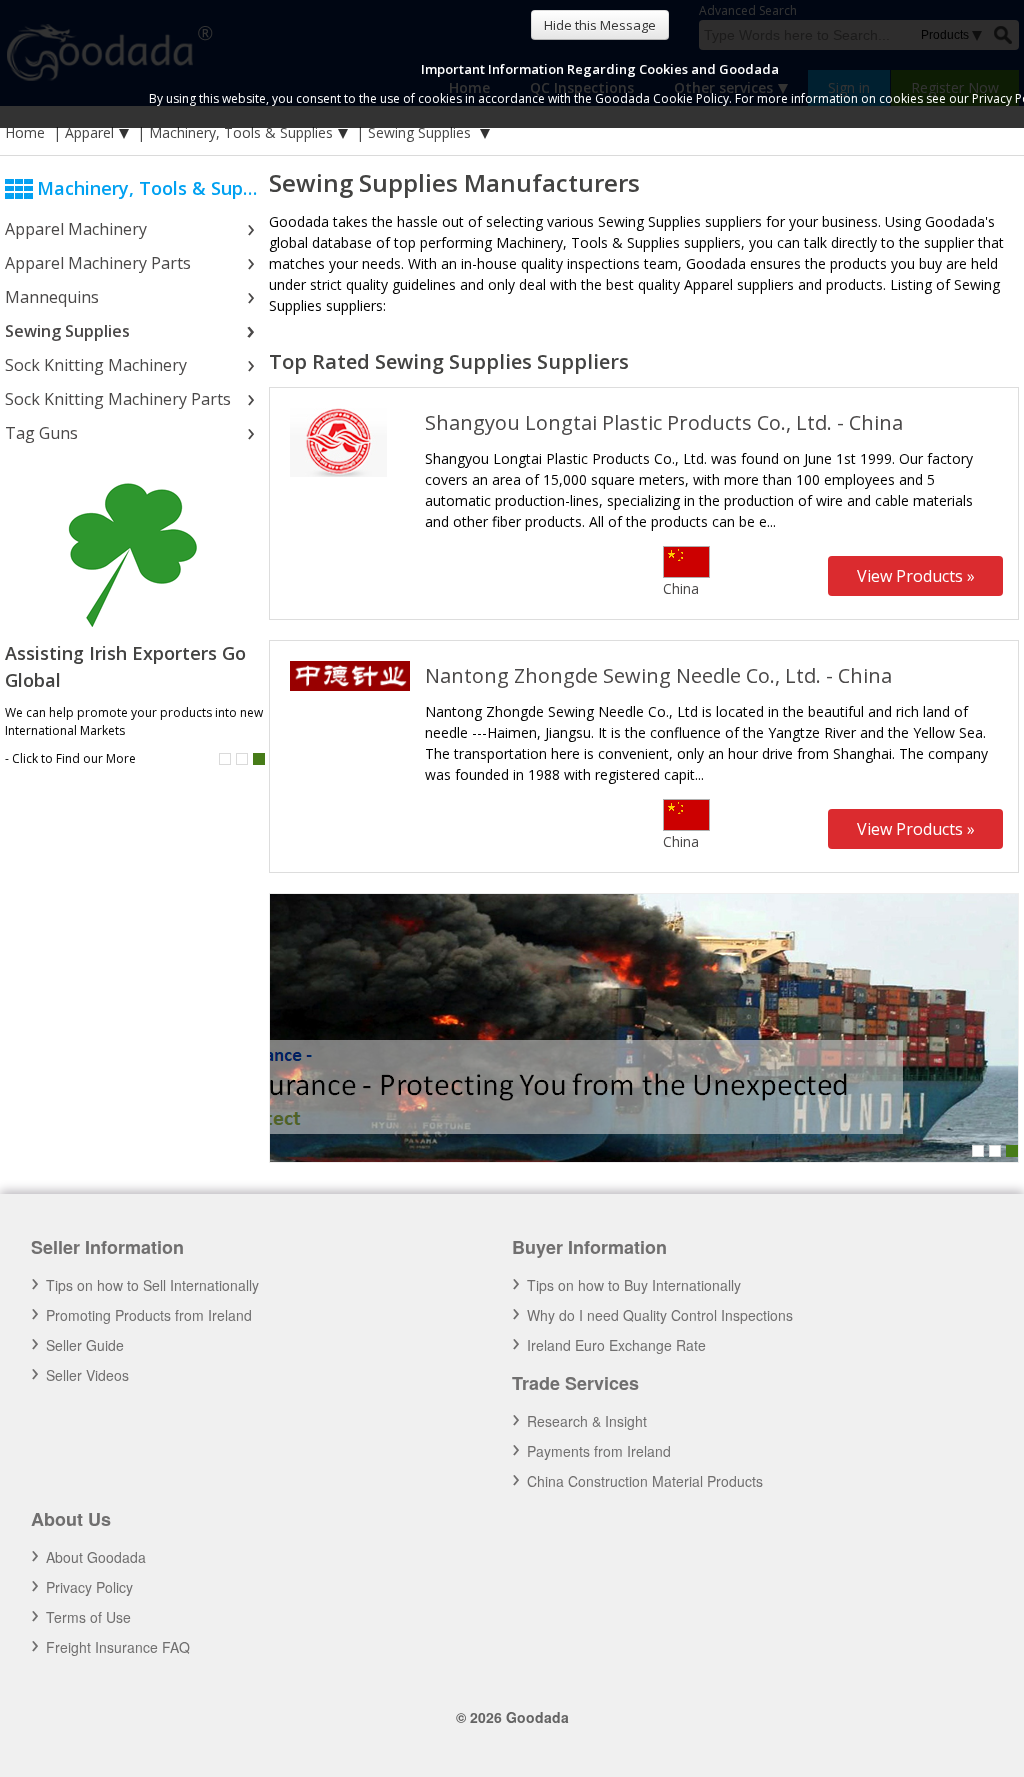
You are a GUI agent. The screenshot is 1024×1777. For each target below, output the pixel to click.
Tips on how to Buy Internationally (634, 1285)
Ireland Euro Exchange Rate (616, 1345)
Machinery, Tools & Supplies (241, 132)
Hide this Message (600, 25)
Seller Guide (85, 1345)
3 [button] (1012, 1151)
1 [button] (225, 759)
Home (25, 132)
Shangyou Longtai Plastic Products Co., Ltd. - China (664, 422)
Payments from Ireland (599, 1451)
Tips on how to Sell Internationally (152, 1285)
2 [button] (242, 759)
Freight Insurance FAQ (118, 1647)
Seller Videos (87, 1375)
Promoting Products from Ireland (149, 1315)
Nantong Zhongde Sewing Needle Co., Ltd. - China (658, 675)
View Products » (916, 576)
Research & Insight (587, 1421)
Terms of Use (88, 1617)
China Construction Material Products (645, 1481)
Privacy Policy (89, 1587)
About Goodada (96, 1557)
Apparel (89, 132)
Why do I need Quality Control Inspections (660, 1315)
